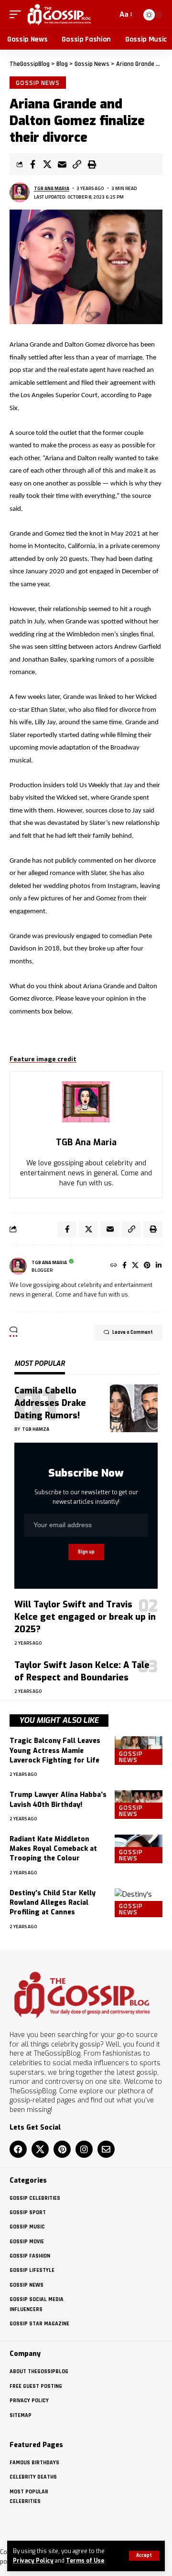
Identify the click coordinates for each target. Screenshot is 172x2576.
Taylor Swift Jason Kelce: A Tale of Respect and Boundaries (82, 1671)
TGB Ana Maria (52, 188)
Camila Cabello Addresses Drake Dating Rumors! (50, 1403)
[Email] (62, 164)
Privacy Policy (33, 2561)
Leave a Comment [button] (133, 1332)
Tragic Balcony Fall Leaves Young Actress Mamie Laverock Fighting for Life (55, 1751)
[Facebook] (124, 1266)
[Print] (92, 164)
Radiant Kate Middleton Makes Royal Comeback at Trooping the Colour (53, 1849)
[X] (135, 1266)
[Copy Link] (77, 164)
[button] (144, 2556)
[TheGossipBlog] (59, 15)
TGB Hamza (36, 1429)
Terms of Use (85, 2561)
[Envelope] (106, 2149)
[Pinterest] (147, 1266)
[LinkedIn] (159, 1266)
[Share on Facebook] (32, 164)
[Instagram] (84, 2149)
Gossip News (38, 83)
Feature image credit (43, 1059)
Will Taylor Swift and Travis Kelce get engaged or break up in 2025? (85, 1617)
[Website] (114, 1266)
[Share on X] (47, 164)
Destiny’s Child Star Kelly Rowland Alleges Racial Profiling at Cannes (53, 1903)
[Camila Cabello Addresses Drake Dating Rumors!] (134, 1408)
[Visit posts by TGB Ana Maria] (20, 192)
